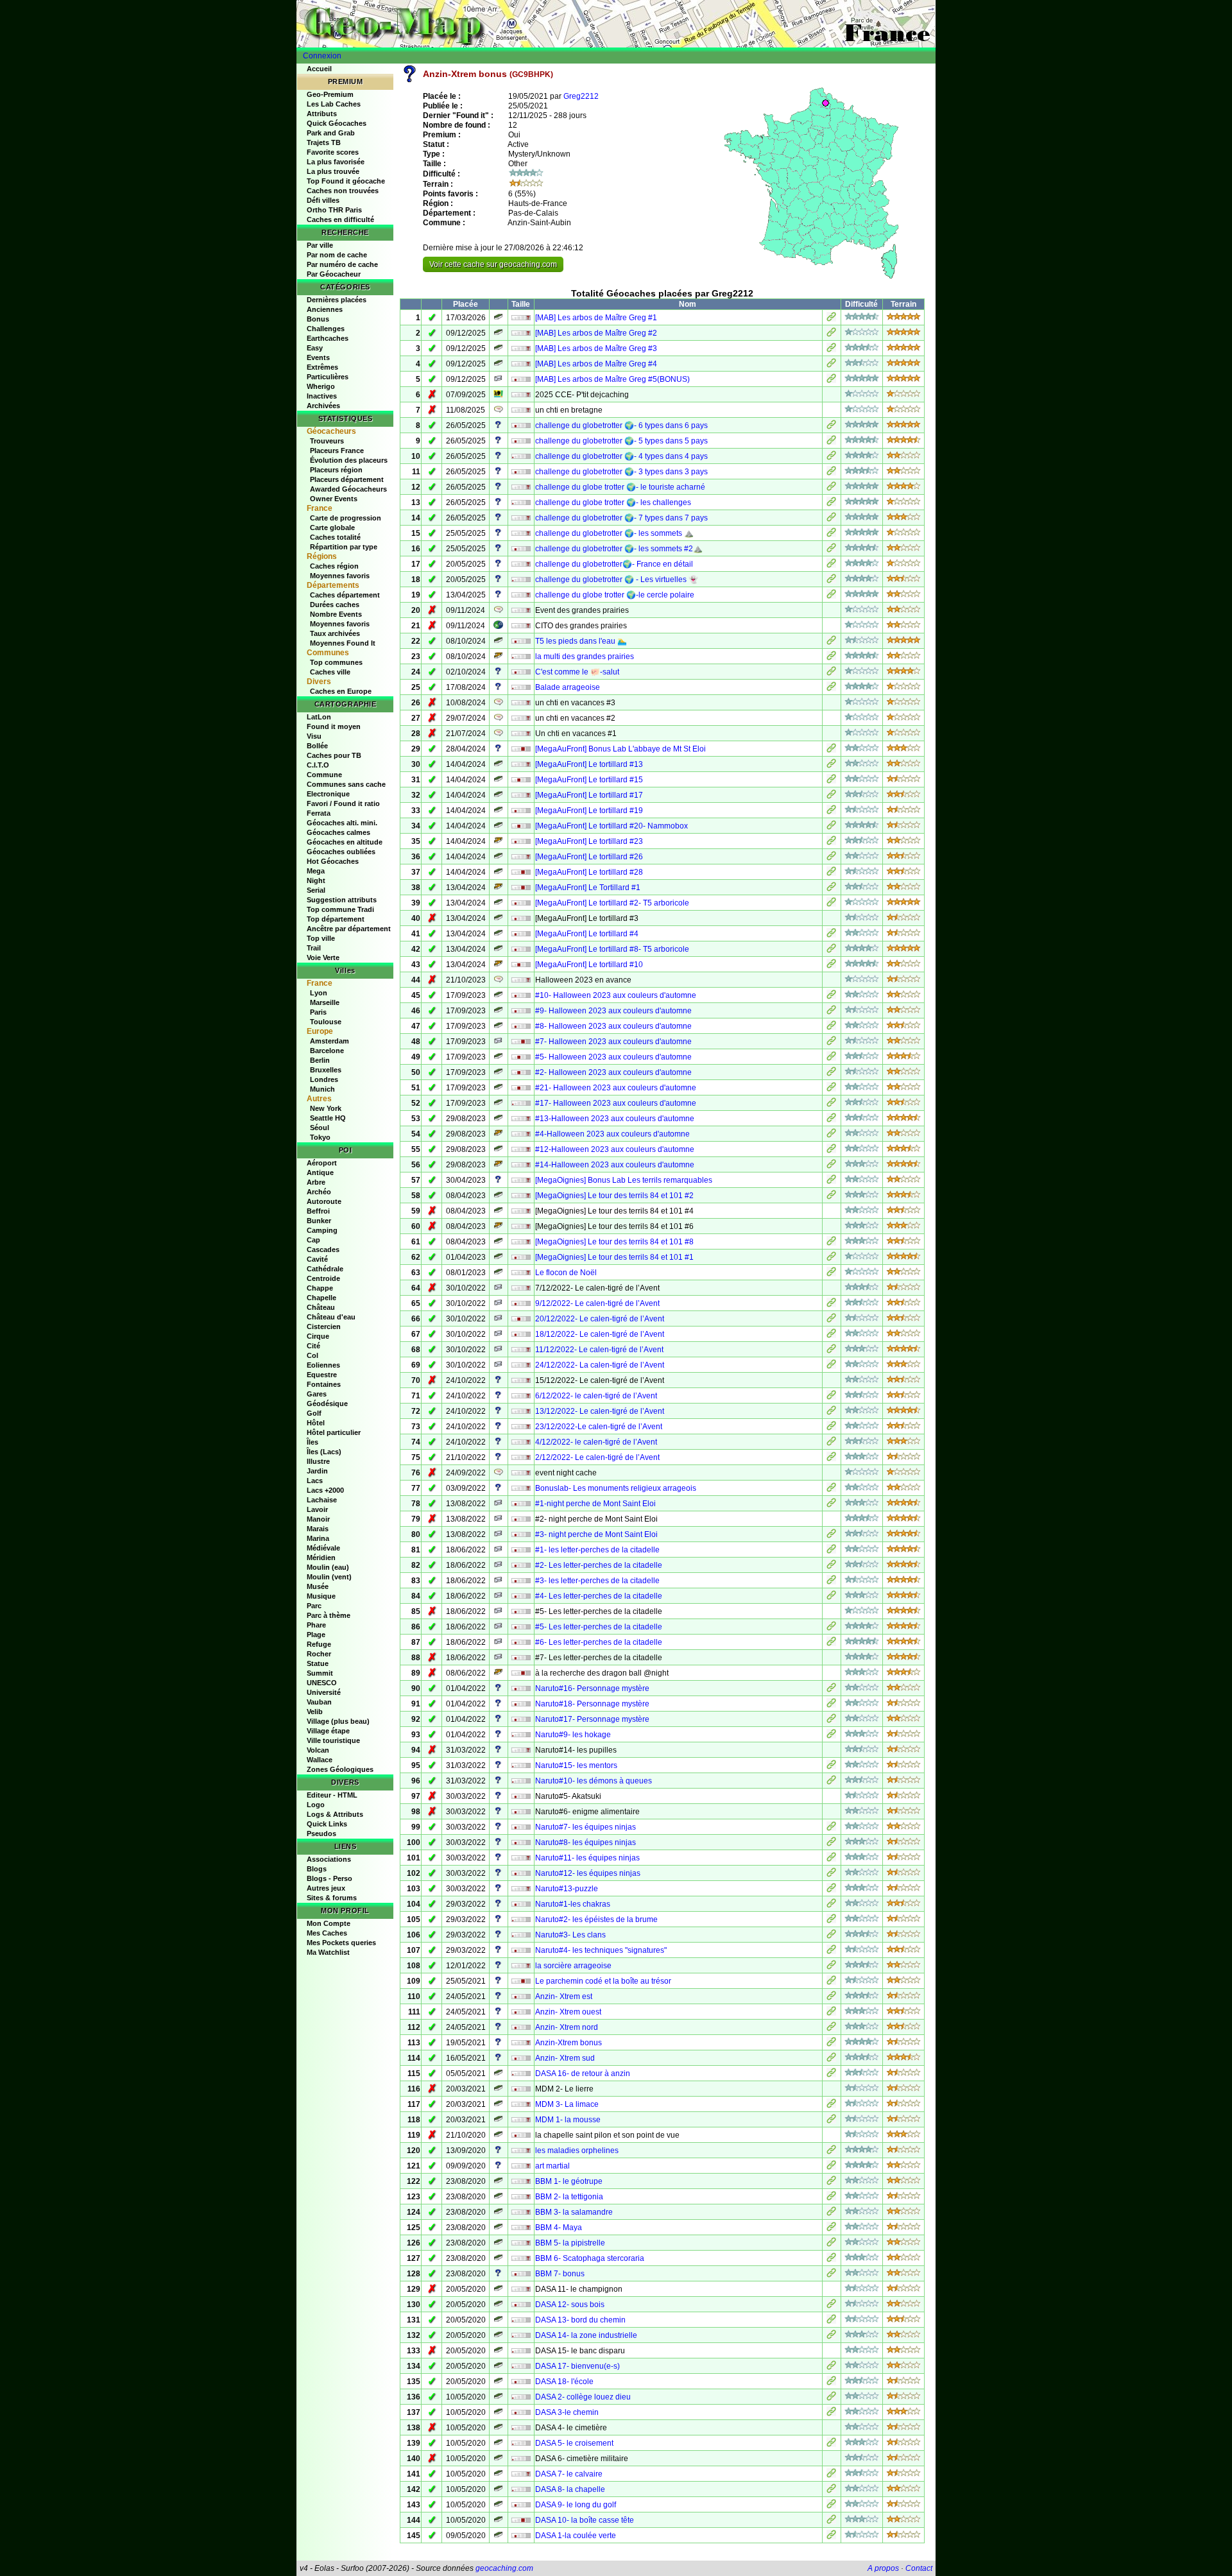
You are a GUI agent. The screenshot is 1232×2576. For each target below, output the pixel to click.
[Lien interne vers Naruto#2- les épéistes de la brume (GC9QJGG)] (831, 1921)
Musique (321, 1596)
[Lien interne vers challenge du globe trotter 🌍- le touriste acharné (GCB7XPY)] (831, 488)
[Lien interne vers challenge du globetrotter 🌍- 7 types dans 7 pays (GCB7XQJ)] (831, 519)
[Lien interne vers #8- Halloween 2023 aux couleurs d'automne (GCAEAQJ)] (831, 1027)
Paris (318, 1012)
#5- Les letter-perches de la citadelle (599, 1627)
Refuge (319, 1644)
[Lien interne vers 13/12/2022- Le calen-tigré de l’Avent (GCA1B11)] (831, 1413)
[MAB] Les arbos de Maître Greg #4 (596, 364)
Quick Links (327, 1824)
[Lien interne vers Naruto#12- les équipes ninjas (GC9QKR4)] (831, 1875)
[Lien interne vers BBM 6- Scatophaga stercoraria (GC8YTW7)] (831, 2260)
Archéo (319, 1192)
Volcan (318, 1750)
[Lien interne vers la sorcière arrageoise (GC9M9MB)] (831, 1967)
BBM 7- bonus (560, 2274)
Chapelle (321, 1298)
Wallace (320, 1760)
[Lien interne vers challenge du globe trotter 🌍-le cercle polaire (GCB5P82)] (831, 596)
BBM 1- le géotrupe (569, 2181)
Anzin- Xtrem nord (567, 2027)
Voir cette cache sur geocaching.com (493, 264)
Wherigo (321, 386)
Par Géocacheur (334, 274)
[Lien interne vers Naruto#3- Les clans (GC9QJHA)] (831, 1936)
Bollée (317, 746)
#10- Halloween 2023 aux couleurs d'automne (616, 995)
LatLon (319, 717)
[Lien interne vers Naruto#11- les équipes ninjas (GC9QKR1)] (831, 1859)
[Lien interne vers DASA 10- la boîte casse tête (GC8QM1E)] (831, 2521)
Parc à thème (329, 1615)
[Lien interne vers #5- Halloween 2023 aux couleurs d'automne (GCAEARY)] (831, 1058)
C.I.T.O (318, 765)
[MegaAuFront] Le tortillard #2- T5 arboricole (612, 903)
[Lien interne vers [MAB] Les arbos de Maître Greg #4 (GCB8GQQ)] (831, 365)
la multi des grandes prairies (585, 657)
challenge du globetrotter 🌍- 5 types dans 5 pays (621, 441)
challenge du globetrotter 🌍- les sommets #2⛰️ (619, 549)
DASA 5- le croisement (574, 2443)
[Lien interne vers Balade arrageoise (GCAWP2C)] (831, 689)
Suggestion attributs (342, 900)
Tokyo (320, 1137)
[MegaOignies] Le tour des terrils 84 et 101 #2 (614, 1196)
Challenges (326, 329)
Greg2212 (581, 96)
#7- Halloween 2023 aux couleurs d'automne (613, 1042)
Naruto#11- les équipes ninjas (587, 1858)
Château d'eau (331, 1317)
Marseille (325, 1002)
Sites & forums (332, 1898)
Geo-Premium (330, 94)
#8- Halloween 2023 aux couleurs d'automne (613, 1026)
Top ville (321, 938)
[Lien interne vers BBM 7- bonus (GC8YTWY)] (831, 2275)
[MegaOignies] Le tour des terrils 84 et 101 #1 (614, 1257)
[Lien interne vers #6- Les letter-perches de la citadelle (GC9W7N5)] (831, 1644)
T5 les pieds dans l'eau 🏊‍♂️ (581, 641)
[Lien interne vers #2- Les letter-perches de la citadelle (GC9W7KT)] (831, 1567)
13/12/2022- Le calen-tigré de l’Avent (600, 1411)
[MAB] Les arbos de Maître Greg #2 (596, 333)
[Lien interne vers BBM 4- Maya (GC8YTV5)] (831, 2229)
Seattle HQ (328, 1118)
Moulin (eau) (328, 1567)
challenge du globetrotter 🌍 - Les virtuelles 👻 (617, 580)
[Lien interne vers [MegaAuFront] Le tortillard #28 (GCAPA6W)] (831, 873)
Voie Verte (323, 957)
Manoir (318, 1519)
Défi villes (323, 200)
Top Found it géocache (346, 181)
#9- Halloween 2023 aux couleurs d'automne (613, 1011)
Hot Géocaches (333, 861)
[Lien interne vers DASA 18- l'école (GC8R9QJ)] (831, 2383)
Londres (324, 1079)
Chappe (320, 1288)
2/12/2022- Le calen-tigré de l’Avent (597, 1457)
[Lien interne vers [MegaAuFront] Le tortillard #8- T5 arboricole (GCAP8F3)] (831, 950)
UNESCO (322, 1683)
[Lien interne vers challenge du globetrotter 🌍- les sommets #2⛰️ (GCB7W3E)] (831, 550)
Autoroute (324, 1201)
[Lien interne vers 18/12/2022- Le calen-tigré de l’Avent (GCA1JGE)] (831, 1335)
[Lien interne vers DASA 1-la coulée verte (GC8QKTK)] (831, 2537)
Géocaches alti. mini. (342, 823)
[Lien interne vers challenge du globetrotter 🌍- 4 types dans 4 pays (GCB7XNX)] (831, 458)
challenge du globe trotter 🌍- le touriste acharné (620, 487)
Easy (315, 348)
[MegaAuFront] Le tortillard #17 (589, 795)
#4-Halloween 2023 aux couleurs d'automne (612, 1134)
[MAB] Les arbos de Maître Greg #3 (596, 348)
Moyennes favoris (340, 576)
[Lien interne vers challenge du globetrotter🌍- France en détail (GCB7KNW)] (831, 565)
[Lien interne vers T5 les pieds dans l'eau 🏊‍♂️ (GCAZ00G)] (831, 642)
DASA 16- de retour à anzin (583, 2074)
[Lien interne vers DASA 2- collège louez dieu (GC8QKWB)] (831, 2398)
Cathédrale (325, 1269)
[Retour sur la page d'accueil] (616, 24)
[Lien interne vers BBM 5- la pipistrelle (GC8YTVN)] (831, 2244)
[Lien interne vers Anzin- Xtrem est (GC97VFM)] (831, 1998)
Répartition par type (344, 547)
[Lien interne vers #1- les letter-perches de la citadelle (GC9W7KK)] (831, 1551)
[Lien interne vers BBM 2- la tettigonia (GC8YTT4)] (831, 2198)
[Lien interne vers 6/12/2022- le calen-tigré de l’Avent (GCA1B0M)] (831, 1397)
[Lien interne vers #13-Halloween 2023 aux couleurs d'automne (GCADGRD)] (831, 1120)
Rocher (319, 1654)
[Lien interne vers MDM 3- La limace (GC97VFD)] (831, 2106)
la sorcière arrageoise (573, 1966)
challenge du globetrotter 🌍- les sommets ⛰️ (614, 533)
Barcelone (327, 1051)
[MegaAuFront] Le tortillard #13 (589, 764)
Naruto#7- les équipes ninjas (586, 1827)
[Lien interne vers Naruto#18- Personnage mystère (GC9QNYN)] (831, 1705)
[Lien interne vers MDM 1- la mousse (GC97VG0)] (831, 2121)
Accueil (319, 69)
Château (321, 1307)
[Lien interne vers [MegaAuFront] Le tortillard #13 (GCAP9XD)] (831, 766)
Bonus (318, 319)
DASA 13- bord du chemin (580, 2320)
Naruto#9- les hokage (573, 1735)
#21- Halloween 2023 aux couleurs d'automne (616, 1088)
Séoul (320, 1128)
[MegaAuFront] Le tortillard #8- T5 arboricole (612, 949)
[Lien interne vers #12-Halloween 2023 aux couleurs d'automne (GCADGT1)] (831, 1151)
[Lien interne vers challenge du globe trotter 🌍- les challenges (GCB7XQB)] (831, 504)
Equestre (322, 1375)
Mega (316, 871)
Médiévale (323, 1548)
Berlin (320, 1060)
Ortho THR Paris (334, 210)
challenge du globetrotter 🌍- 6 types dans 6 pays (621, 425)
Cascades (323, 1249)
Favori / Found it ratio (343, 803)
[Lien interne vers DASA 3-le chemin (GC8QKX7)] (831, 2414)
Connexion (322, 56)
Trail (314, 948)
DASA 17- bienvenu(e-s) (577, 2366)
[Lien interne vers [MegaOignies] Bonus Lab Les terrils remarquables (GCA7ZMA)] (831, 1181)
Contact (919, 2568)
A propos (883, 2568)
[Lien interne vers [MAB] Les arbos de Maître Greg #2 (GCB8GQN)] (831, 334)
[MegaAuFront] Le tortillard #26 (589, 857)
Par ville (320, 245)
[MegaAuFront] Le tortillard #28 (589, 872)
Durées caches (335, 605)
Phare (316, 1625)
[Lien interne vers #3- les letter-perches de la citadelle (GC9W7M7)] (831, 1582)
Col (312, 1355)
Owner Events (334, 499)
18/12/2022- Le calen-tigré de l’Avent (600, 1334)
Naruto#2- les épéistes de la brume (596, 1919)
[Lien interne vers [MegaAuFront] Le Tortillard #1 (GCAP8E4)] (831, 889)
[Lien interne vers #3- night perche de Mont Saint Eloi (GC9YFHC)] (831, 1536)
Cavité (317, 1259)
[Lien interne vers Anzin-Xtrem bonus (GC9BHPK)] (831, 2044)
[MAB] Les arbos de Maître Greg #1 (596, 318)
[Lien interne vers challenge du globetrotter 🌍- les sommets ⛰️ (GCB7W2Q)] (831, 535)
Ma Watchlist (328, 1952)
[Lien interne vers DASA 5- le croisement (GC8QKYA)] (831, 2444)
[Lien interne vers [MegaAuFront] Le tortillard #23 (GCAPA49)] (831, 843)
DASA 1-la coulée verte (576, 2536)
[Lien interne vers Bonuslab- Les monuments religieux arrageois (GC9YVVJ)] (831, 1490)
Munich (322, 1089)
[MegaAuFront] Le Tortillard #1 (588, 888)
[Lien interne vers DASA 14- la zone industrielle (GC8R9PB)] (831, 2337)
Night (316, 880)
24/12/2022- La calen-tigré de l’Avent (600, 1365)
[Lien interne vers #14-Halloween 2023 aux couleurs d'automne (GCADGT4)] (831, 1166)
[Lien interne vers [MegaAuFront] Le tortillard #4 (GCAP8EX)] (831, 935)
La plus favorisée (336, 162)
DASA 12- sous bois (570, 2305)
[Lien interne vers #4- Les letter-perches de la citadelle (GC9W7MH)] (831, 1597)
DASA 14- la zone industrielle (586, 2335)
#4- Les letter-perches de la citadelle (599, 1596)
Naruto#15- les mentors (576, 1765)
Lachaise (322, 1500)
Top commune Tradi (340, 909)
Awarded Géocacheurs (348, 489)
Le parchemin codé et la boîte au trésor (603, 1981)
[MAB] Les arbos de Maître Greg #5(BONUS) (612, 379)
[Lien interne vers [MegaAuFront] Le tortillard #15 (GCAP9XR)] (831, 781)
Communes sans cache (346, 784)
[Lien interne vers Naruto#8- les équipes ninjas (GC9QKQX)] (831, 1844)
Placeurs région (336, 470)
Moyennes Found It (343, 643)
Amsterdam (329, 1041)
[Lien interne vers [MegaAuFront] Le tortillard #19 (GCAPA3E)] (831, 812)
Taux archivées (335, 633)
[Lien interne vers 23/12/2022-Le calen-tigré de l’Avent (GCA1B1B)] (831, 1428)
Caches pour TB (334, 755)
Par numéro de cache (342, 264)
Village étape (328, 1731)
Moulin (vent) (329, 1577)
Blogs (317, 1869)
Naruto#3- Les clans (570, 1935)
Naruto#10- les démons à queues (594, 1781)
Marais (318, 1529)
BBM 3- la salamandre (574, 2212)
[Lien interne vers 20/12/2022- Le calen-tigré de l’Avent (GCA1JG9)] (831, 1320)
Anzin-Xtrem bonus (569, 2043)
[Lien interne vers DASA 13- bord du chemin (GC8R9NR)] (831, 2321)
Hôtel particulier (334, 1432)
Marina (318, 1538)
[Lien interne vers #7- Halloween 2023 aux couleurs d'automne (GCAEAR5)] (831, 1043)
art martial (552, 2166)
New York (326, 1108)
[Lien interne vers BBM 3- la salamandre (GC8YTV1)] (831, 2213)
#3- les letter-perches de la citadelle (597, 1581)
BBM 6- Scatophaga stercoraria (590, 2258)
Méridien (321, 1558)
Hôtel (316, 1423)
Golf (314, 1413)
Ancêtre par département (349, 929)
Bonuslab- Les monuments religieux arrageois (616, 1488)
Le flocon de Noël (566, 1273)
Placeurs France (337, 451)
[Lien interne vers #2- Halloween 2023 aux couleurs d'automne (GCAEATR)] (831, 1074)
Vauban (319, 1702)
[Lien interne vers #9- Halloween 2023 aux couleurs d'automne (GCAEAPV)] (831, 1012)
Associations (329, 1859)
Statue (318, 1663)
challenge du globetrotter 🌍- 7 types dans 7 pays (621, 518)
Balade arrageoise (568, 687)
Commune (324, 775)
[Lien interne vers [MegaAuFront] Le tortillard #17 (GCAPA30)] (831, 796)
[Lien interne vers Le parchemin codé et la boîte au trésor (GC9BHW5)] (831, 1982)
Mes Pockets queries (341, 1943)
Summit (320, 1673)
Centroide (323, 1278)
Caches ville (330, 672)
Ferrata (319, 813)
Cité (313, 1346)
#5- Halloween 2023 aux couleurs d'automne (613, 1057)
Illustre (318, 1461)
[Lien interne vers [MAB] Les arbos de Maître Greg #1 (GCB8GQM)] (831, 319)
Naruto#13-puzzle (567, 1889)
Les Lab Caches (334, 104)
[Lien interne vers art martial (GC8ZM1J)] (831, 2167)
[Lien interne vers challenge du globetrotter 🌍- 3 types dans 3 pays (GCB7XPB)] (831, 473)
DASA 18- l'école (564, 2382)
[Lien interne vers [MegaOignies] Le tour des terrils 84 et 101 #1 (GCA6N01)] (831, 1258)
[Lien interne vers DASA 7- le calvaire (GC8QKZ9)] (831, 2475)
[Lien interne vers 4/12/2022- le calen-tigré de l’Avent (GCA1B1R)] (831, 1443)
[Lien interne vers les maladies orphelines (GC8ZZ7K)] (831, 2152)
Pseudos (321, 1833)
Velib (315, 1712)
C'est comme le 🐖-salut (577, 672)
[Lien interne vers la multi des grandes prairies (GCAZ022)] (831, 658)
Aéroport (322, 1163)
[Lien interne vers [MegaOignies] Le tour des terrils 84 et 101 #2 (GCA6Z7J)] (831, 1197)
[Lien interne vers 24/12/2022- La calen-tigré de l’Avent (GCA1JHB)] (831, 1366)
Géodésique (327, 1404)
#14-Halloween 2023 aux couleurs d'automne (615, 1165)
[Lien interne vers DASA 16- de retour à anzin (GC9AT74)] (831, 2075)
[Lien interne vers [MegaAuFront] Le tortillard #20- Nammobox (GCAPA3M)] (831, 827)
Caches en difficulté (340, 219)
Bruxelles (326, 1070)
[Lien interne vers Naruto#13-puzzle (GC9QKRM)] (831, 1890)
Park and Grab (331, 133)
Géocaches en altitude (345, 842)
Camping (322, 1230)
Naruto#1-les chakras (573, 1904)
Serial (316, 890)
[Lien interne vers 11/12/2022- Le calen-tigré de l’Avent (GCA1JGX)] (831, 1351)
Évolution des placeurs (349, 460)
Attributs (322, 114)
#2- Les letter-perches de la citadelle (599, 1565)
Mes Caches (327, 1933)
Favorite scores (333, 152)
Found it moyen (334, 726)
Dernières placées (337, 300)
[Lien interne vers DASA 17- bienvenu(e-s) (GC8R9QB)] (831, 2367)
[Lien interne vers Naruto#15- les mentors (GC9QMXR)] (831, 1767)
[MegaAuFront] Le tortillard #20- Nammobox (612, 826)
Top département (336, 919)
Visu (314, 736)
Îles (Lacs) (324, 1452)
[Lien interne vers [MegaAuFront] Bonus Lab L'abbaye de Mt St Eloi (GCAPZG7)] (831, 750)
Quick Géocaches (337, 123)
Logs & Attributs (335, 1814)
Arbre (316, 1182)
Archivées (323, 406)
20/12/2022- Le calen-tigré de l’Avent (600, 1319)
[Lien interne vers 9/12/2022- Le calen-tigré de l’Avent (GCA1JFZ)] (831, 1305)
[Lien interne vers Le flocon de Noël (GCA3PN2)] (831, 1274)
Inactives (322, 396)
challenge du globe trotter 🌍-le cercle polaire (615, 595)
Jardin (317, 1471)
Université (324, 1692)
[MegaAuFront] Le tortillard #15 (589, 780)
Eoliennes (323, 1365)
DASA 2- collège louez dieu (583, 2397)
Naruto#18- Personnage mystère (592, 1704)
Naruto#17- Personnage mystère (592, 1719)
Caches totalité (335, 537)
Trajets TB (324, 142)
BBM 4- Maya (559, 2228)
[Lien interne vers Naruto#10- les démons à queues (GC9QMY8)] (831, 1782)
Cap (313, 1240)
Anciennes (325, 309)
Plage (316, 1635)
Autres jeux (326, 1888)
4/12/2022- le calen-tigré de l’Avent (596, 1442)
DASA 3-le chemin (567, 2412)
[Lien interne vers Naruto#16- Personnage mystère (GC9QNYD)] (831, 1690)
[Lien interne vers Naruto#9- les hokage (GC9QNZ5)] (831, 1736)
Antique (320, 1172)
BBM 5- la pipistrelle (570, 2243)
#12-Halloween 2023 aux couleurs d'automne (615, 1149)
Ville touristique (333, 1740)
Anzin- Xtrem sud (565, 2058)
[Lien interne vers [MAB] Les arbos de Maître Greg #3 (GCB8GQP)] (831, 350)
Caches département (345, 595)
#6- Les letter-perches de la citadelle (599, 1642)
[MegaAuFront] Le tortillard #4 (587, 934)
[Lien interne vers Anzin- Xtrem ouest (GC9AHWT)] (831, 2013)
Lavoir (317, 1509)
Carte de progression (346, 518)
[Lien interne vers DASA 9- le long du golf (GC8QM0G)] (831, 2506)
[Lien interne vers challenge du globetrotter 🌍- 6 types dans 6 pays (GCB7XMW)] (831, 427)
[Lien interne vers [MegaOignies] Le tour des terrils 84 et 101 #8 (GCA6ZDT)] (831, 1243)
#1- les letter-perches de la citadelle (597, 1550)
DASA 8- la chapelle (570, 2489)
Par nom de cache (337, 255)
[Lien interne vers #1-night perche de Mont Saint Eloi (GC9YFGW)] (831, 1505)
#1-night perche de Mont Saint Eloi (595, 1504)
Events (318, 357)
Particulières (328, 377)
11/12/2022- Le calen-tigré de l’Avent (599, 1350)
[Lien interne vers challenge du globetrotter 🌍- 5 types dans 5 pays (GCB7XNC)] (831, 442)
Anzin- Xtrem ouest (568, 2012)
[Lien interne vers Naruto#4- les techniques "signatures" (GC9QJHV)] (831, 1952)
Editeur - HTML (332, 1795)
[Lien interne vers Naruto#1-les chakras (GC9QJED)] (831, 1905)
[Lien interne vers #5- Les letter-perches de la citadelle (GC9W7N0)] (831, 1628)
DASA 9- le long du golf (576, 2505)
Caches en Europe (341, 691)
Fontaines (324, 1384)
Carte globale (332, 528)
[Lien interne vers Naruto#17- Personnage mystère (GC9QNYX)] (831, 1721)
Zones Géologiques (340, 1769)
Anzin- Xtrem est (564, 1996)
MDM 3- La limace (567, 2104)
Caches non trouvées (343, 191)
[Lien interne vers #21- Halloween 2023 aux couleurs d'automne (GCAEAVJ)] (831, 1089)
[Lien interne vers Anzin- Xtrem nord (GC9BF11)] (831, 2029)
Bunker (319, 1221)
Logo (316, 1805)
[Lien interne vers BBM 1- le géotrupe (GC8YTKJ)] (831, 2183)
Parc (314, 1606)
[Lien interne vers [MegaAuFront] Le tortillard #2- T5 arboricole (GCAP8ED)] (831, 904)
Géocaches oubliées (341, 852)
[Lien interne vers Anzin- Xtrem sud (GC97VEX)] (831, 2059)
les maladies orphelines (577, 2151)
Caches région (334, 566)
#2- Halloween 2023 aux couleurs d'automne (613, 1072)
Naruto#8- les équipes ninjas (586, 1842)
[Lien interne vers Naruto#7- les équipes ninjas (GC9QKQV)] (831, 1828)
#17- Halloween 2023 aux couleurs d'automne (616, 1103)
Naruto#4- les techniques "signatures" (601, 1950)
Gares (317, 1394)
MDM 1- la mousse (568, 2120)
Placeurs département (347, 479)
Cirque (318, 1336)
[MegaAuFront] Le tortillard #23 (589, 841)
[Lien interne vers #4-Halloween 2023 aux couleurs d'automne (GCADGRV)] (831, 1135)
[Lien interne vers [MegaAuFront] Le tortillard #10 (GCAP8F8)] (831, 966)
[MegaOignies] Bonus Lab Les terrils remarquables (624, 1180)
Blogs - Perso (329, 1878)
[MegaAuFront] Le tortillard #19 (589, 811)
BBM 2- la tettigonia (569, 2197)
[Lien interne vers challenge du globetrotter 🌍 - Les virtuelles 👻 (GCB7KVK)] (831, 581)
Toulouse (326, 1022)
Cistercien (324, 1327)
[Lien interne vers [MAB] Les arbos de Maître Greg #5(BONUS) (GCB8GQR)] (831, 381)
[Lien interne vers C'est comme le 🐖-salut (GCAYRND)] (831, 673)
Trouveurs (327, 441)
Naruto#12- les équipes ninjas (588, 1873)
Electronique (328, 794)
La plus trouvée (333, 171)
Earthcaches (328, 338)
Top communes (336, 662)
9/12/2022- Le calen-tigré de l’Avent (597, 1303)
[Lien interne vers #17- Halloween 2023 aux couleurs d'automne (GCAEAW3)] (831, 1104)
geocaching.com (504, 2568)
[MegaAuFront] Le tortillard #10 (589, 965)
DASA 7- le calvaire (569, 2474)
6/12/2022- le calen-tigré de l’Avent (596, 1396)
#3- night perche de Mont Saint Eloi (596, 1534)
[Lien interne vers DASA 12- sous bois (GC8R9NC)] (831, 2306)
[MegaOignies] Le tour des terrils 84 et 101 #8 (614, 1242)
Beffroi (318, 1211)
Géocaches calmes (338, 832)
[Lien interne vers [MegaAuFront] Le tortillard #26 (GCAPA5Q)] (831, 858)
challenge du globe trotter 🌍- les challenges (613, 502)
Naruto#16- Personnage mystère (592, 1688)
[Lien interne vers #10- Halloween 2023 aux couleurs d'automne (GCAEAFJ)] (831, 997)
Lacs (315, 1481)
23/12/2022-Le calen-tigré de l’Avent (599, 1427)
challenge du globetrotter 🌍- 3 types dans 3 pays (621, 472)
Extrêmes (322, 367)
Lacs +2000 (325, 1490)
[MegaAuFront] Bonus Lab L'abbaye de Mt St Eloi (620, 749)
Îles (312, 1442)
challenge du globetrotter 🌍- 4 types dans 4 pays (621, 456)
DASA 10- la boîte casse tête (585, 2520)
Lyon (319, 993)
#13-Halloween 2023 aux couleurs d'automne (615, 1119)
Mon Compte (329, 1923)
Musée (318, 1586)
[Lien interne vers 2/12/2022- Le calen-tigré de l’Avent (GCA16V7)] (831, 1459)
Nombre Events (336, 614)
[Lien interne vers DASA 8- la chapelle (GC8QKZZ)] (831, 2491)
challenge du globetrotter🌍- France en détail (614, 564)
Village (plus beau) (338, 1721)
